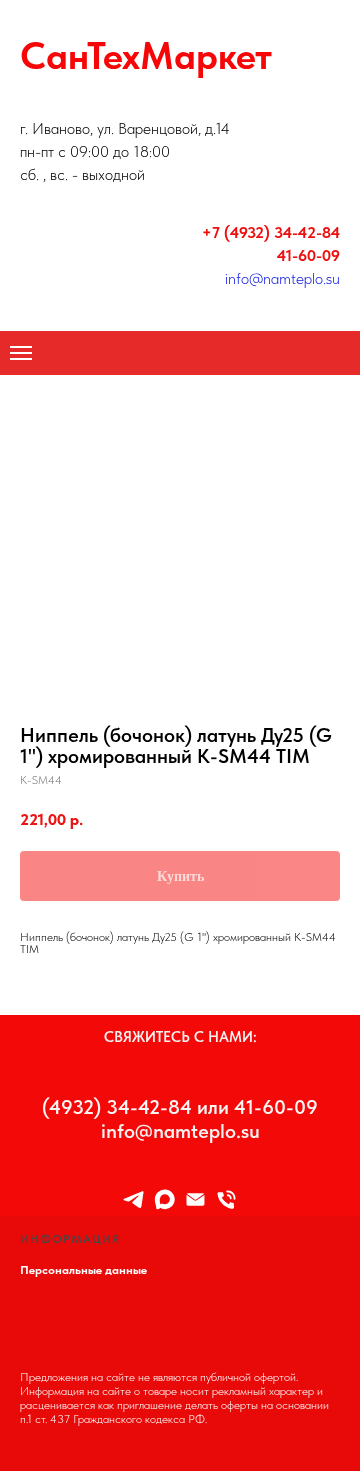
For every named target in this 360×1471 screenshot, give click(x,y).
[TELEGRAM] (133, 1199)
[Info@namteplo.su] (195, 1199)
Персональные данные (83, 1270)
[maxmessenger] (164, 1199)
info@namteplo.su (282, 278)
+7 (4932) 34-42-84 (271, 232)
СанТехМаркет (146, 55)
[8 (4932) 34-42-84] (226, 1199)
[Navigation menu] (21, 353)
